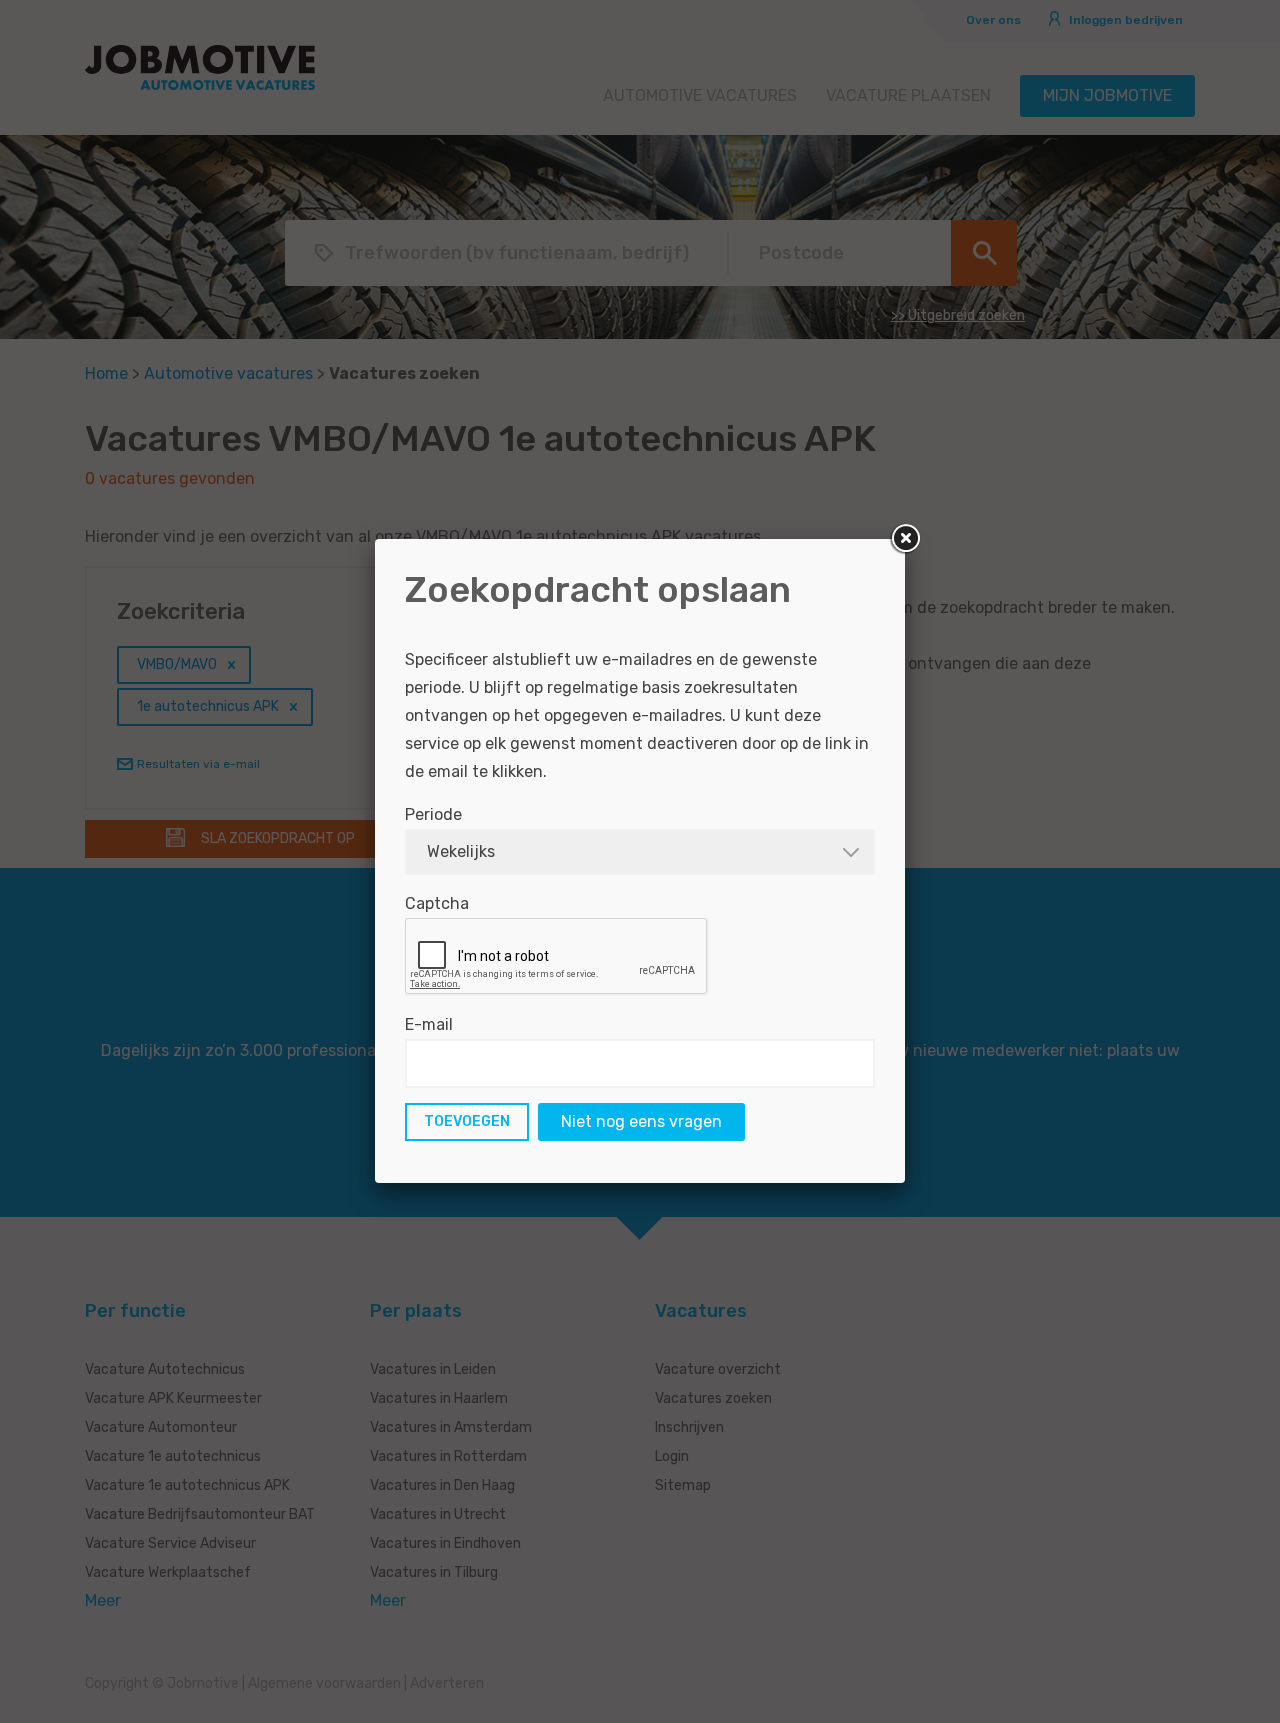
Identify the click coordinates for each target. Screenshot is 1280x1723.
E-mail (429, 1024)
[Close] (905, 539)
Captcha (437, 903)
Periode (433, 814)
